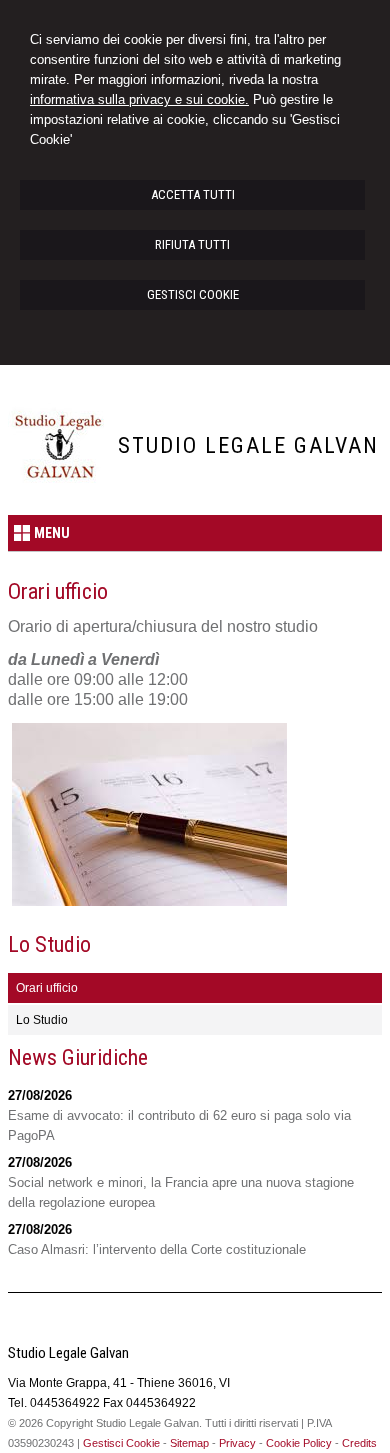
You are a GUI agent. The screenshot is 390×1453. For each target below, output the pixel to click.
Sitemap (189, 1443)
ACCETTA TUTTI (193, 194)
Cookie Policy (299, 1443)
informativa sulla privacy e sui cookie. (139, 99)
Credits (359, 1443)
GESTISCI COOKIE (193, 294)
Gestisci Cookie (121, 1443)
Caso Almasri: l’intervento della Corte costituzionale (157, 1249)
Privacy (237, 1443)
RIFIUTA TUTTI (192, 244)
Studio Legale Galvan (248, 445)
